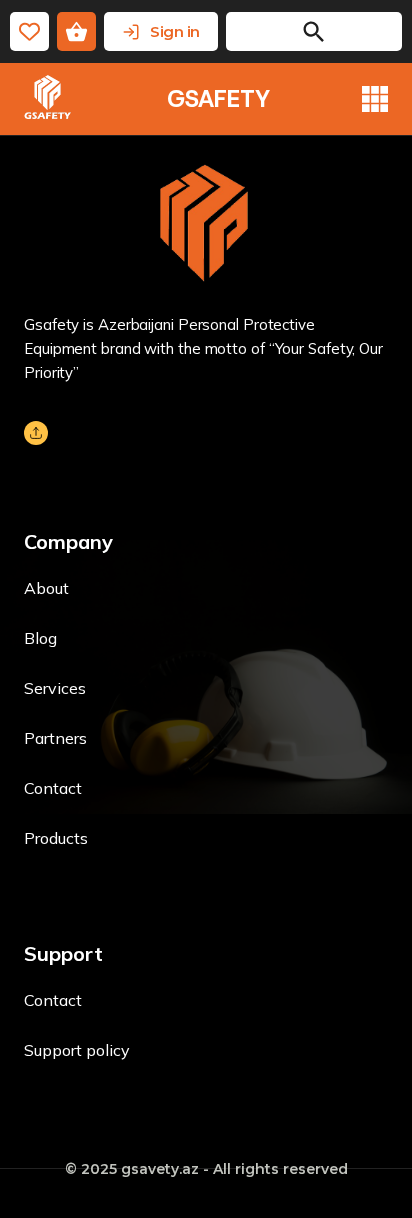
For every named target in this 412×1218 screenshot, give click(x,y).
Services (55, 688)
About (46, 588)
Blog (40, 638)
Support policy (77, 1050)
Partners (55, 738)
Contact (53, 788)
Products (56, 838)
